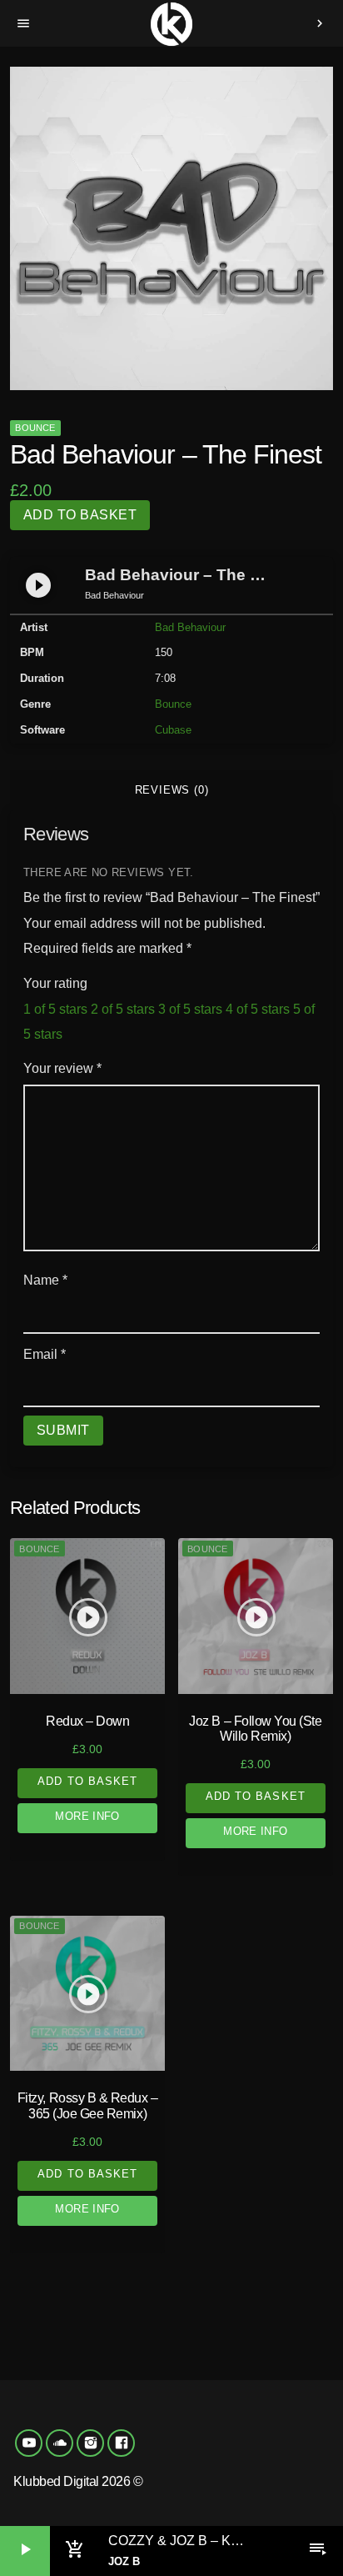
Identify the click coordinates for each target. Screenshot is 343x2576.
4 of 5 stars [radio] (258, 1009)
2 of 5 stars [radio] (123, 1009)
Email (45, 1354)
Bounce (35, 428)
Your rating (55, 983)
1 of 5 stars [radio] (55, 1009)
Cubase (173, 730)
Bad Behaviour (190, 627)
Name (45, 1280)
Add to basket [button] (87, 1781)
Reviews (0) (172, 790)
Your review (62, 1068)
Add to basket (80, 515)
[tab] (171, 790)
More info (87, 1816)
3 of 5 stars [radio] (190, 1009)
